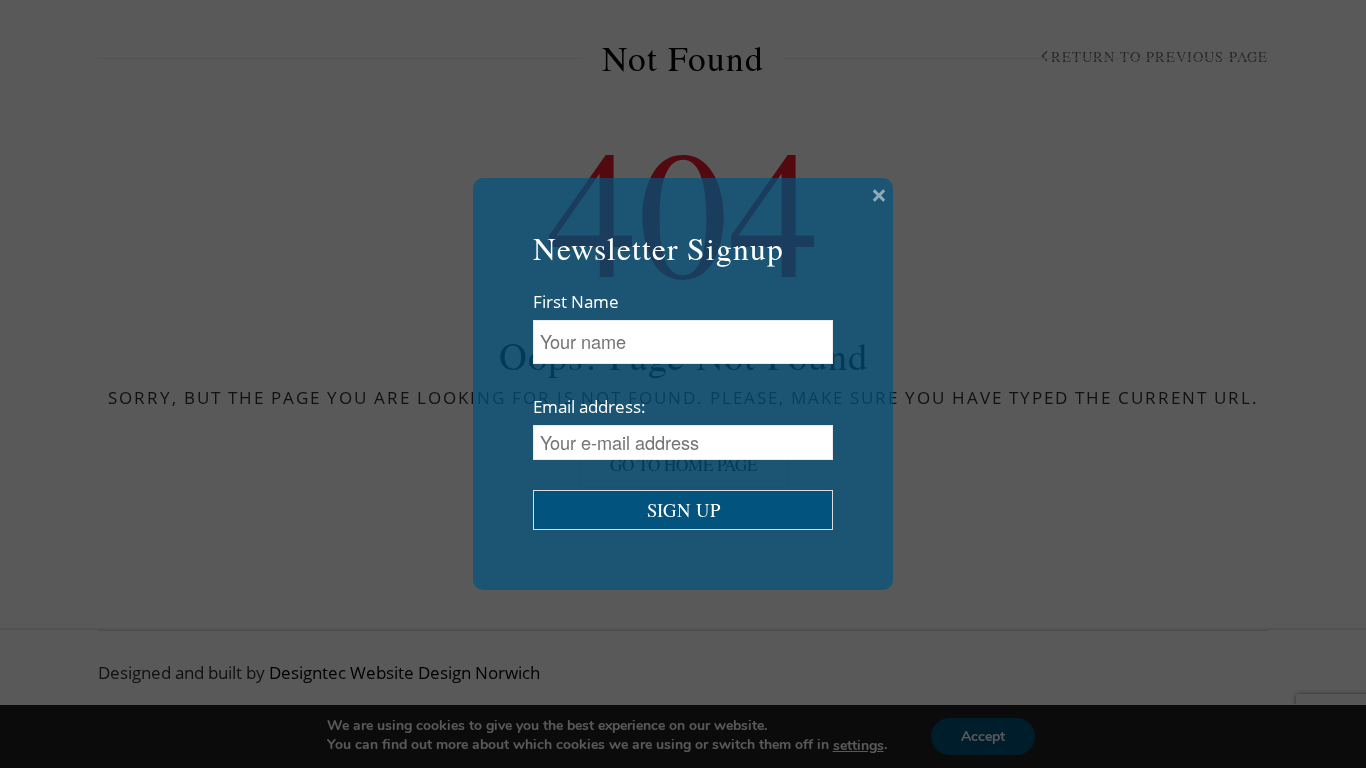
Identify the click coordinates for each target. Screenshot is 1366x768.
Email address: (589, 406)
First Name (576, 301)
